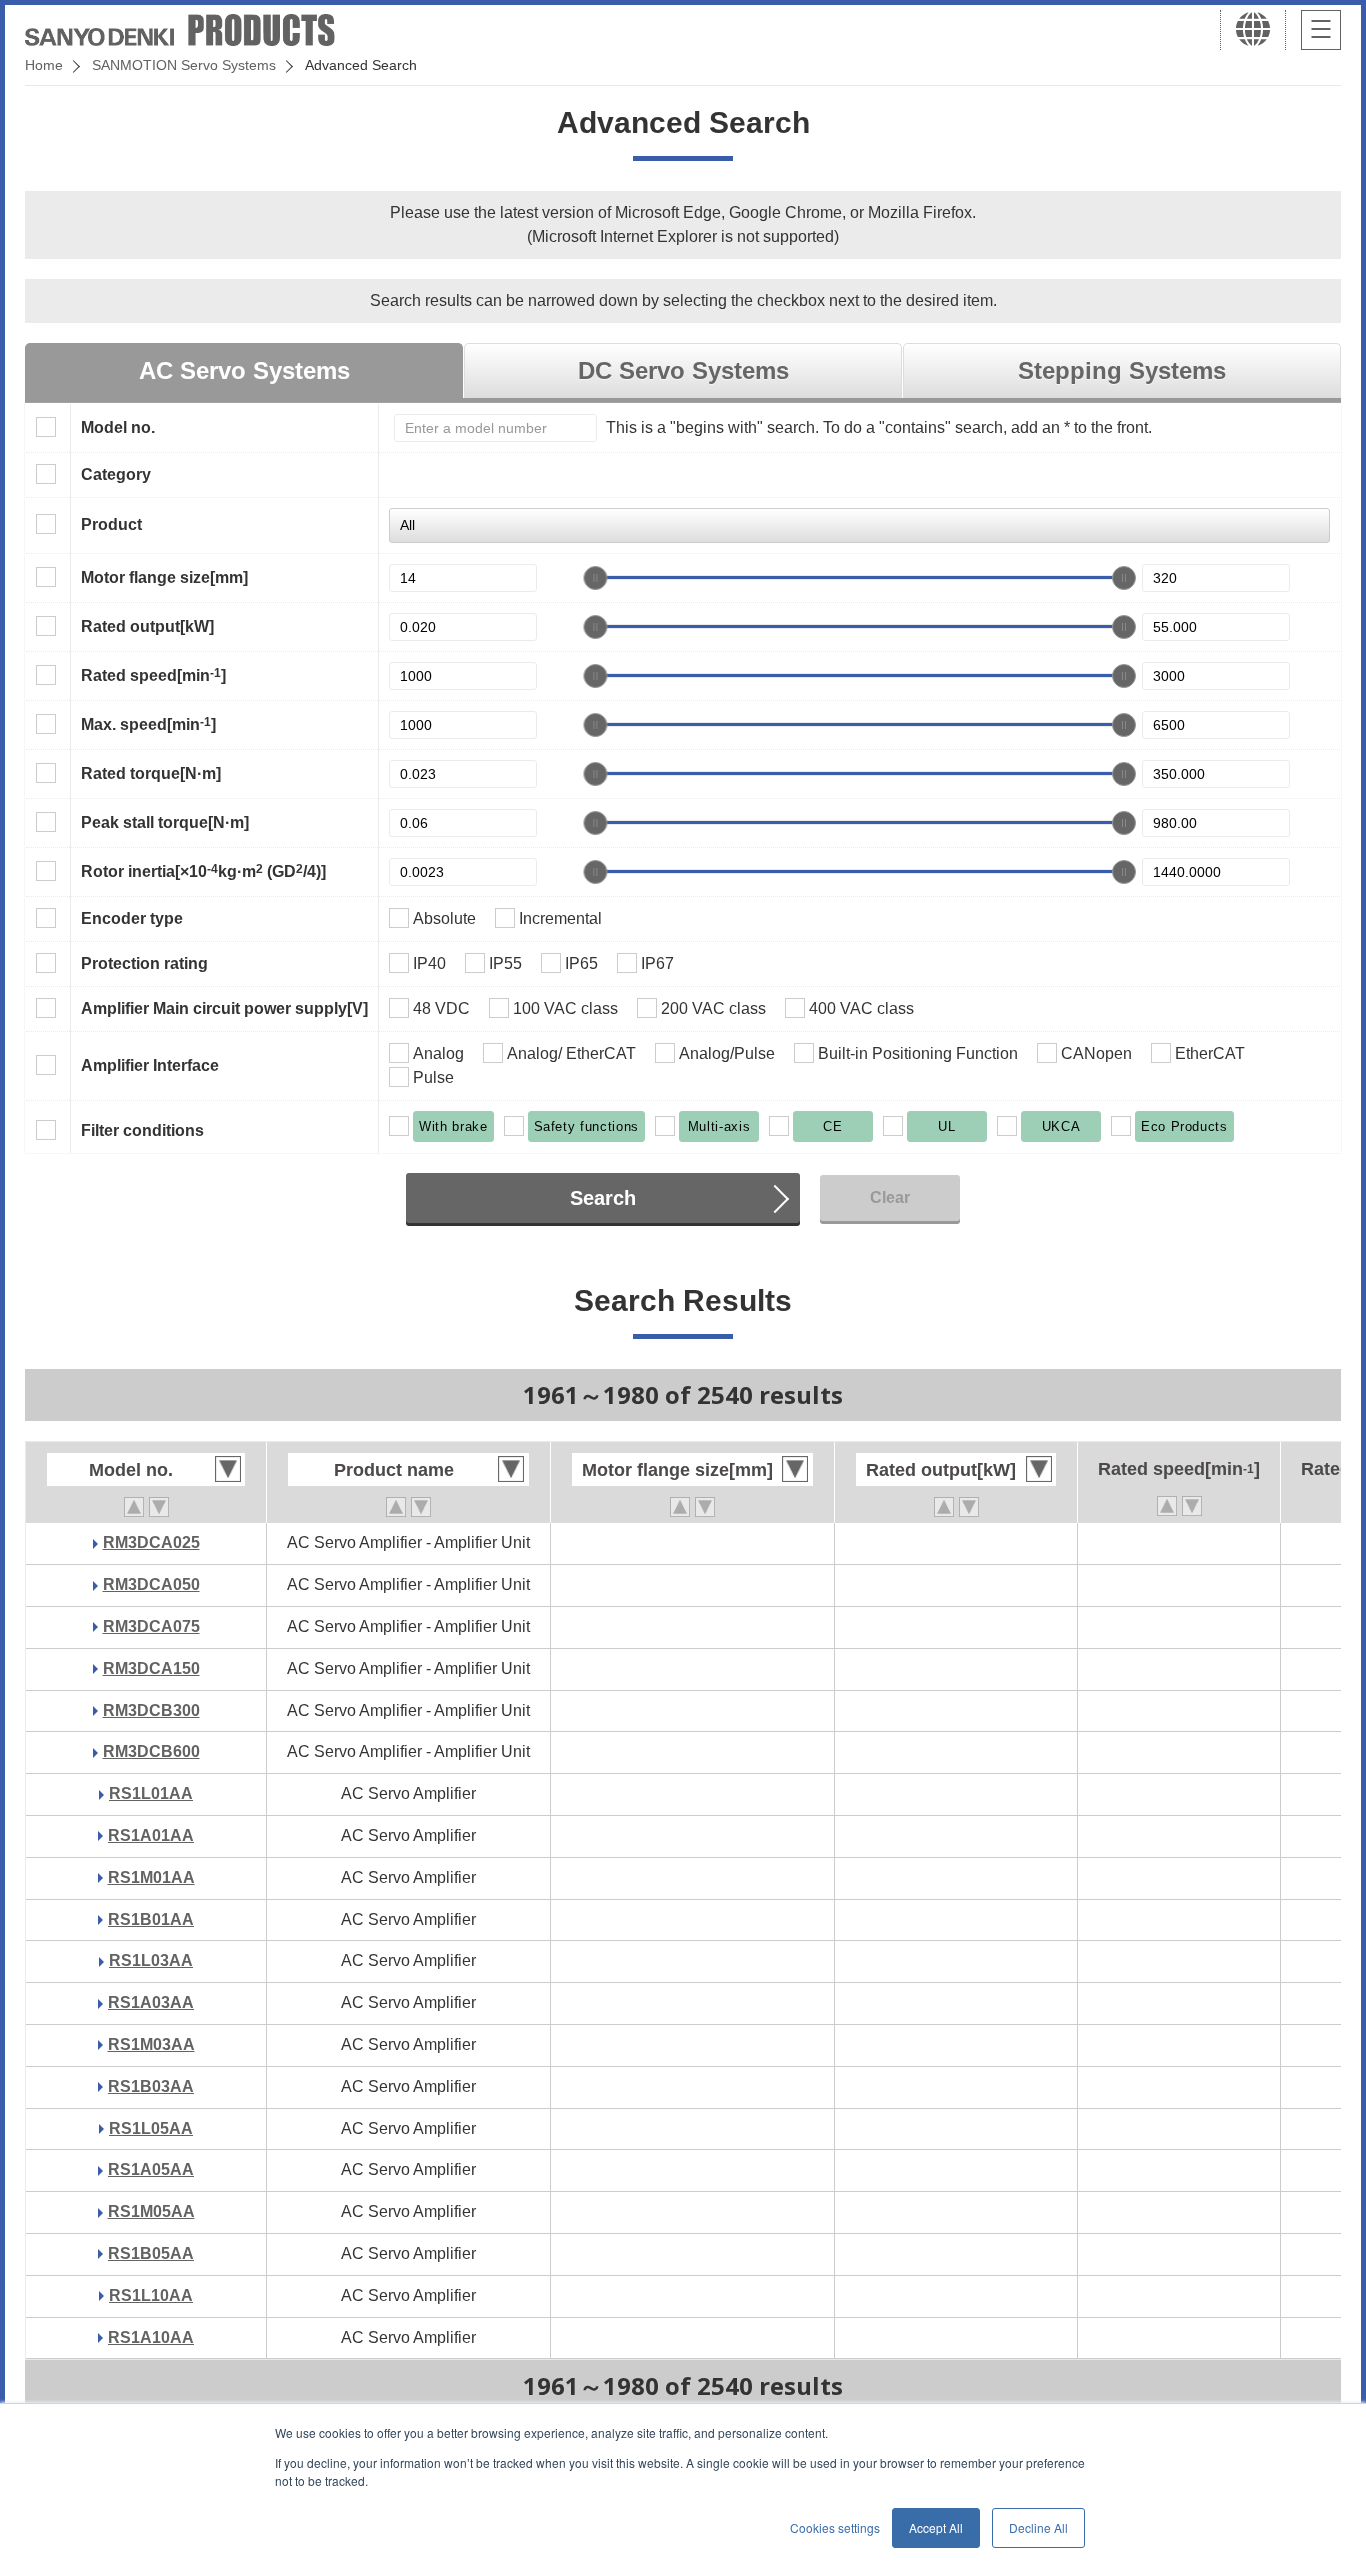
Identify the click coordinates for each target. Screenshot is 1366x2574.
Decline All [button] (1038, 2527)
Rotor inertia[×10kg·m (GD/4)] (203, 871)
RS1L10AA (151, 2295)
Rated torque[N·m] (151, 773)
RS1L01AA (151, 1793)
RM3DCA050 (151, 1584)
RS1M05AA (151, 2211)
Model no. (118, 427)
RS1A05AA (151, 2169)
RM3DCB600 (151, 1751)
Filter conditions (142, 1130)
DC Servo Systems (683, 370)
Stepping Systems (1122, 370)
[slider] (595, 578)
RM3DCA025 (151, 1542)
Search (603, 1198)
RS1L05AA (151, 2128)
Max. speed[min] (148, 724)
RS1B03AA (151, 2086)
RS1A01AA (151, 1835)
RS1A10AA (151, 2337)
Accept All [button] (936, 2527)
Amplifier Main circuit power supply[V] (224, 1008)
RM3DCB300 (151, 1710)
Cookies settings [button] (835, 2527)
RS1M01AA (151, 1877)
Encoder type (132, 918)
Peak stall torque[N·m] (165, 822)
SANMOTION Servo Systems (184, 65)
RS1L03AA (151, 1960)
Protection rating (144, 963)
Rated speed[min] (153, 675)
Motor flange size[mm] (164, 577)
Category (116, 474)
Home (44, 65)
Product (111, 524)
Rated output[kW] (147, 626)
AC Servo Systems (244, 370)
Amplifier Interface (150, 1065)
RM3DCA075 (151, 1626)
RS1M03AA (151, 2044)
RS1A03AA (151, 2002)
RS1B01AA (151, 1919)
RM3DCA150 (151, 1668)
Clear (890, 1197)
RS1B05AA (151, 2253)
